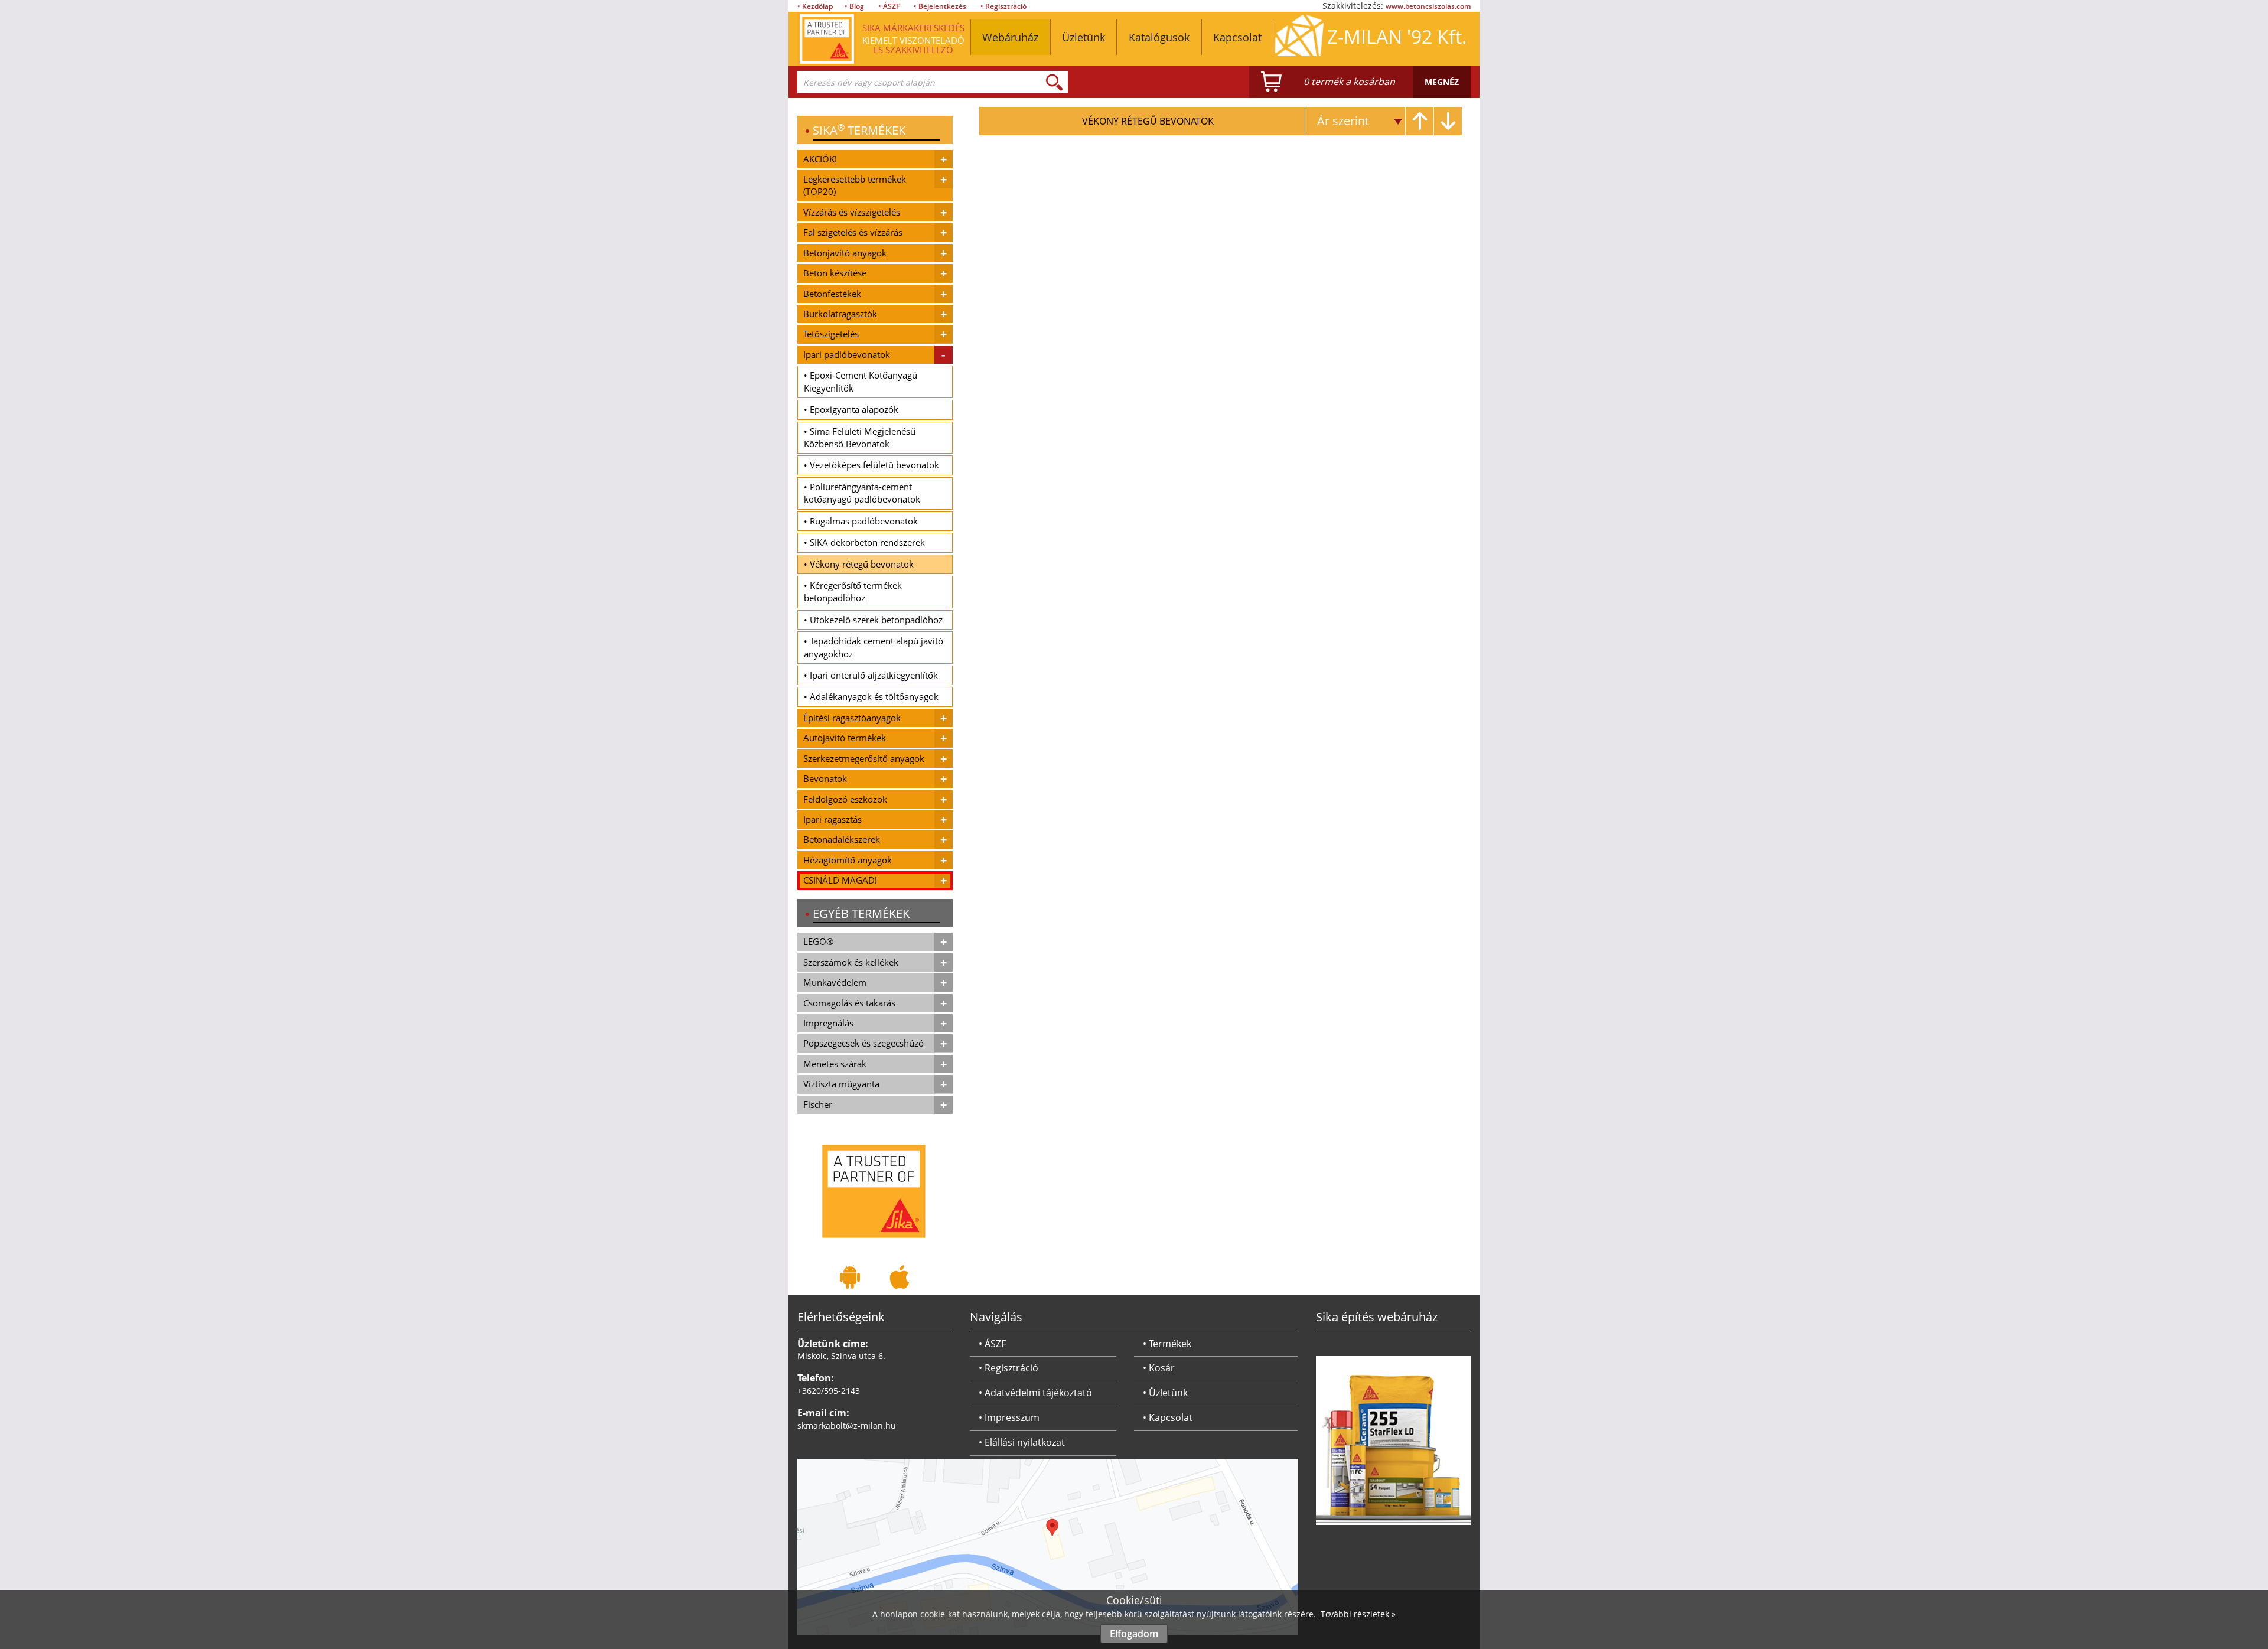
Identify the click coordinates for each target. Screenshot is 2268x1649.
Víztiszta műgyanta (841, 1084)
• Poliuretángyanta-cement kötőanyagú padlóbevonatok (862, 493)
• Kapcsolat (1168, 1417)
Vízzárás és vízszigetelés (852, 212)
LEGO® (818, 941)
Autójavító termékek (845, 738)
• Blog (854, 6)
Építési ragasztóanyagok (852, 718)
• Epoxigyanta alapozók (851, 409)
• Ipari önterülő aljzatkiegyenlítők (871, 675)
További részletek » (1358, 1614)
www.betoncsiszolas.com (1428, 6)
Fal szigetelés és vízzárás (853, 232)
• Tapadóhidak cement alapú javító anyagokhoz (874, 647)
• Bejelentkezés (940, 6)
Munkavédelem (835, 982)
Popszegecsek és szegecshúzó (863, 1043)
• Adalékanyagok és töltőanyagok (871, 696)
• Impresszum (1009, 1417)
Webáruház (1010, 37)
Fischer (818, 1104)
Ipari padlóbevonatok (847, 354)
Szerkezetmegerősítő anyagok (864, 758)
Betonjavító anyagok (845, 253)
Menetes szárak (835, 1064)
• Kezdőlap (815, 6)
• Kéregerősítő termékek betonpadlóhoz (853, 592)
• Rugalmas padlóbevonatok (861, 521)
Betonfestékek (832, 294)
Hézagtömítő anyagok (848, 860)
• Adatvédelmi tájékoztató (1035, 1393)
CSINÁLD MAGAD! (840, 880)
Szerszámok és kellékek (851, 962)
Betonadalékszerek (842, 839)
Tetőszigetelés (831, 334)
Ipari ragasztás (832, 819)
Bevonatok (825, 778)
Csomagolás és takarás (849, 1003)
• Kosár (1159, 1368)
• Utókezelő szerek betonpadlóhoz (873, 620)
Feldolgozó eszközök (845, 799)
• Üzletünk (1165, 1393)
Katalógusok (1159, 37)
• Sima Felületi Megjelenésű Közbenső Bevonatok (860, 437)
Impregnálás (828, 1023)
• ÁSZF (889, 6)
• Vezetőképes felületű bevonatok (871, 465)
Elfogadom (1134, 1634)
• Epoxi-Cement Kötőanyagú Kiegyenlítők (861, 381)
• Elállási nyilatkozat (1022, 1442)
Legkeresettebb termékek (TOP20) (855, 185)
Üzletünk (1084, 37)
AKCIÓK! (820, 159)
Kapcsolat (1237, 37)
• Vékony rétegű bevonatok (859, 564)
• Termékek (1167, 1344)
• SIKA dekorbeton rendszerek (864, 542)
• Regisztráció (1003, 6)
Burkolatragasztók (840, 314)
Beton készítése (835, 273)
